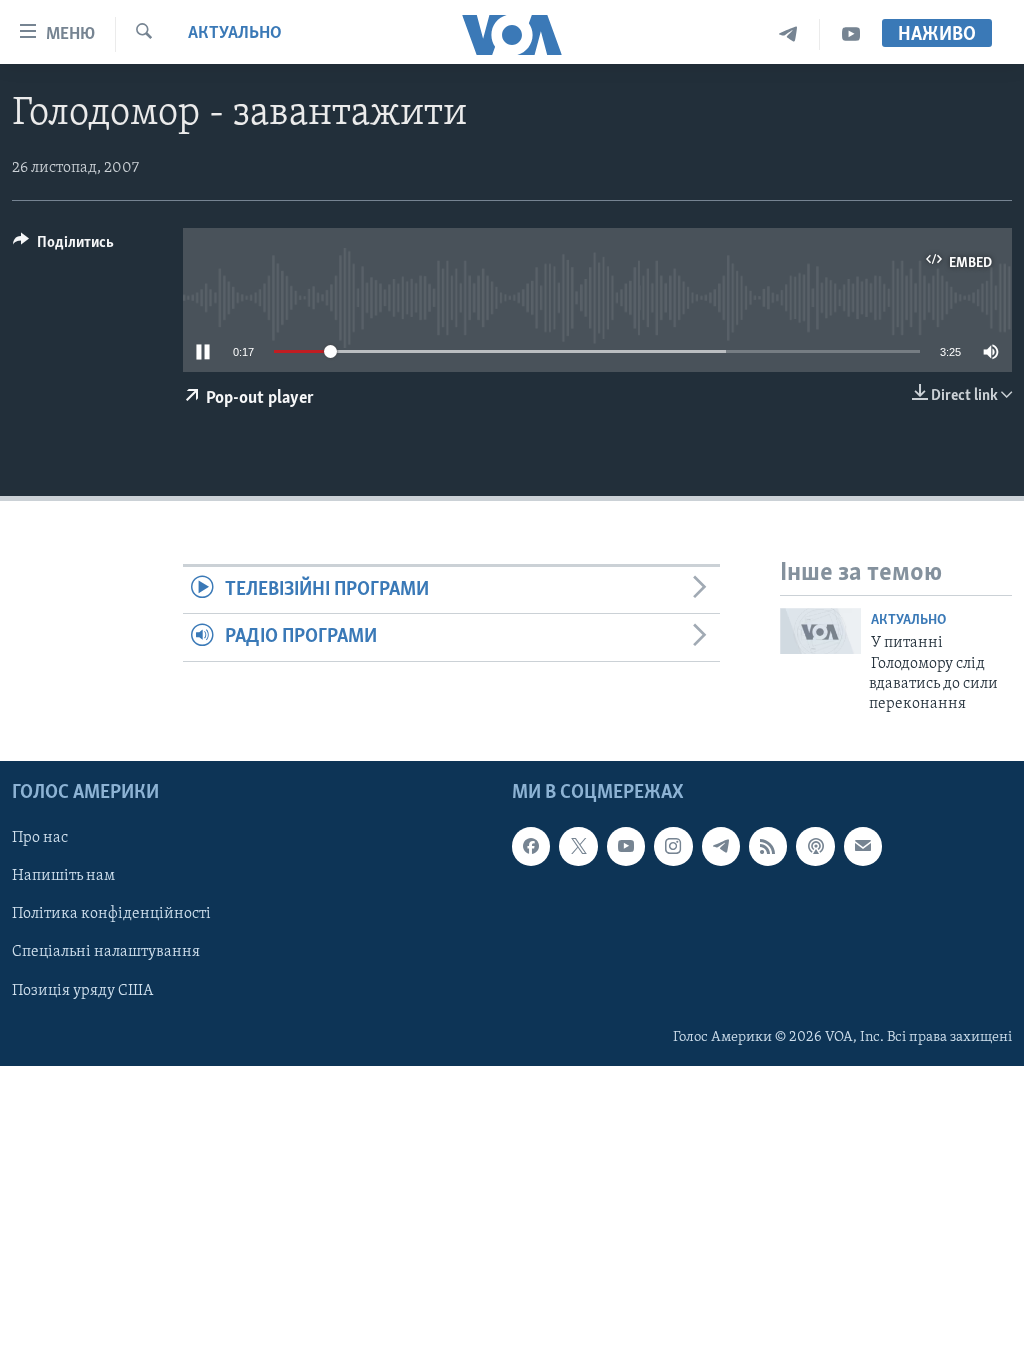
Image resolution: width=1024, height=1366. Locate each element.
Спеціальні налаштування (106, 952)
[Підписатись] (863, 846)
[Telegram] (788, 34)
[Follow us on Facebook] (531, 846)
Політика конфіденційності (111, 914)
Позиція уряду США (82, 990)
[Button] (63, 247)
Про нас (40, 838)
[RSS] (768, 846)
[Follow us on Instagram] (673, 846)
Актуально (235, 34)
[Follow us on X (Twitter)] (578, 846)
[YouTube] (851, 34)
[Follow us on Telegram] (721, 846)
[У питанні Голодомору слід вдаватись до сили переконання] (820, 631)
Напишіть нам (63, 876)
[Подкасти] (815, 846)
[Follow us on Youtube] (626, 846)
